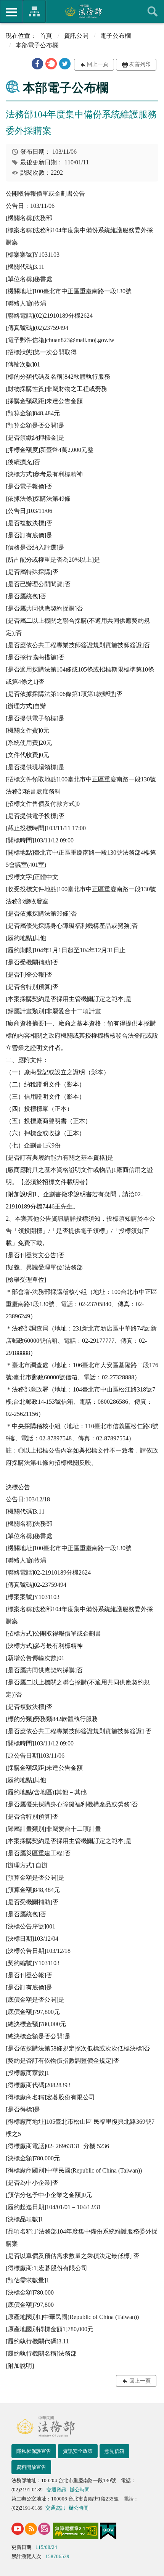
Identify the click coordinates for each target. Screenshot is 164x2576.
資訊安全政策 (78, 2451)
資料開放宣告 (31, 2467)
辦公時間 (80, 2490)
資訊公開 (76, 36)
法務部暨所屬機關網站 (34, 11)
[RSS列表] (31, 2529)
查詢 (153, 11)
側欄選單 (11, 11)
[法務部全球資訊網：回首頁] (82, 11)
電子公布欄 (116, 36)
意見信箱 (114, 2451)
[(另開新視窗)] (18, 2529)
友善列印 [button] (140, 64)
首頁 (46, 36)
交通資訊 (56, 2490)
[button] (37, 64)
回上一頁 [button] (98, 64)
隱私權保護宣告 (34, 2451)
